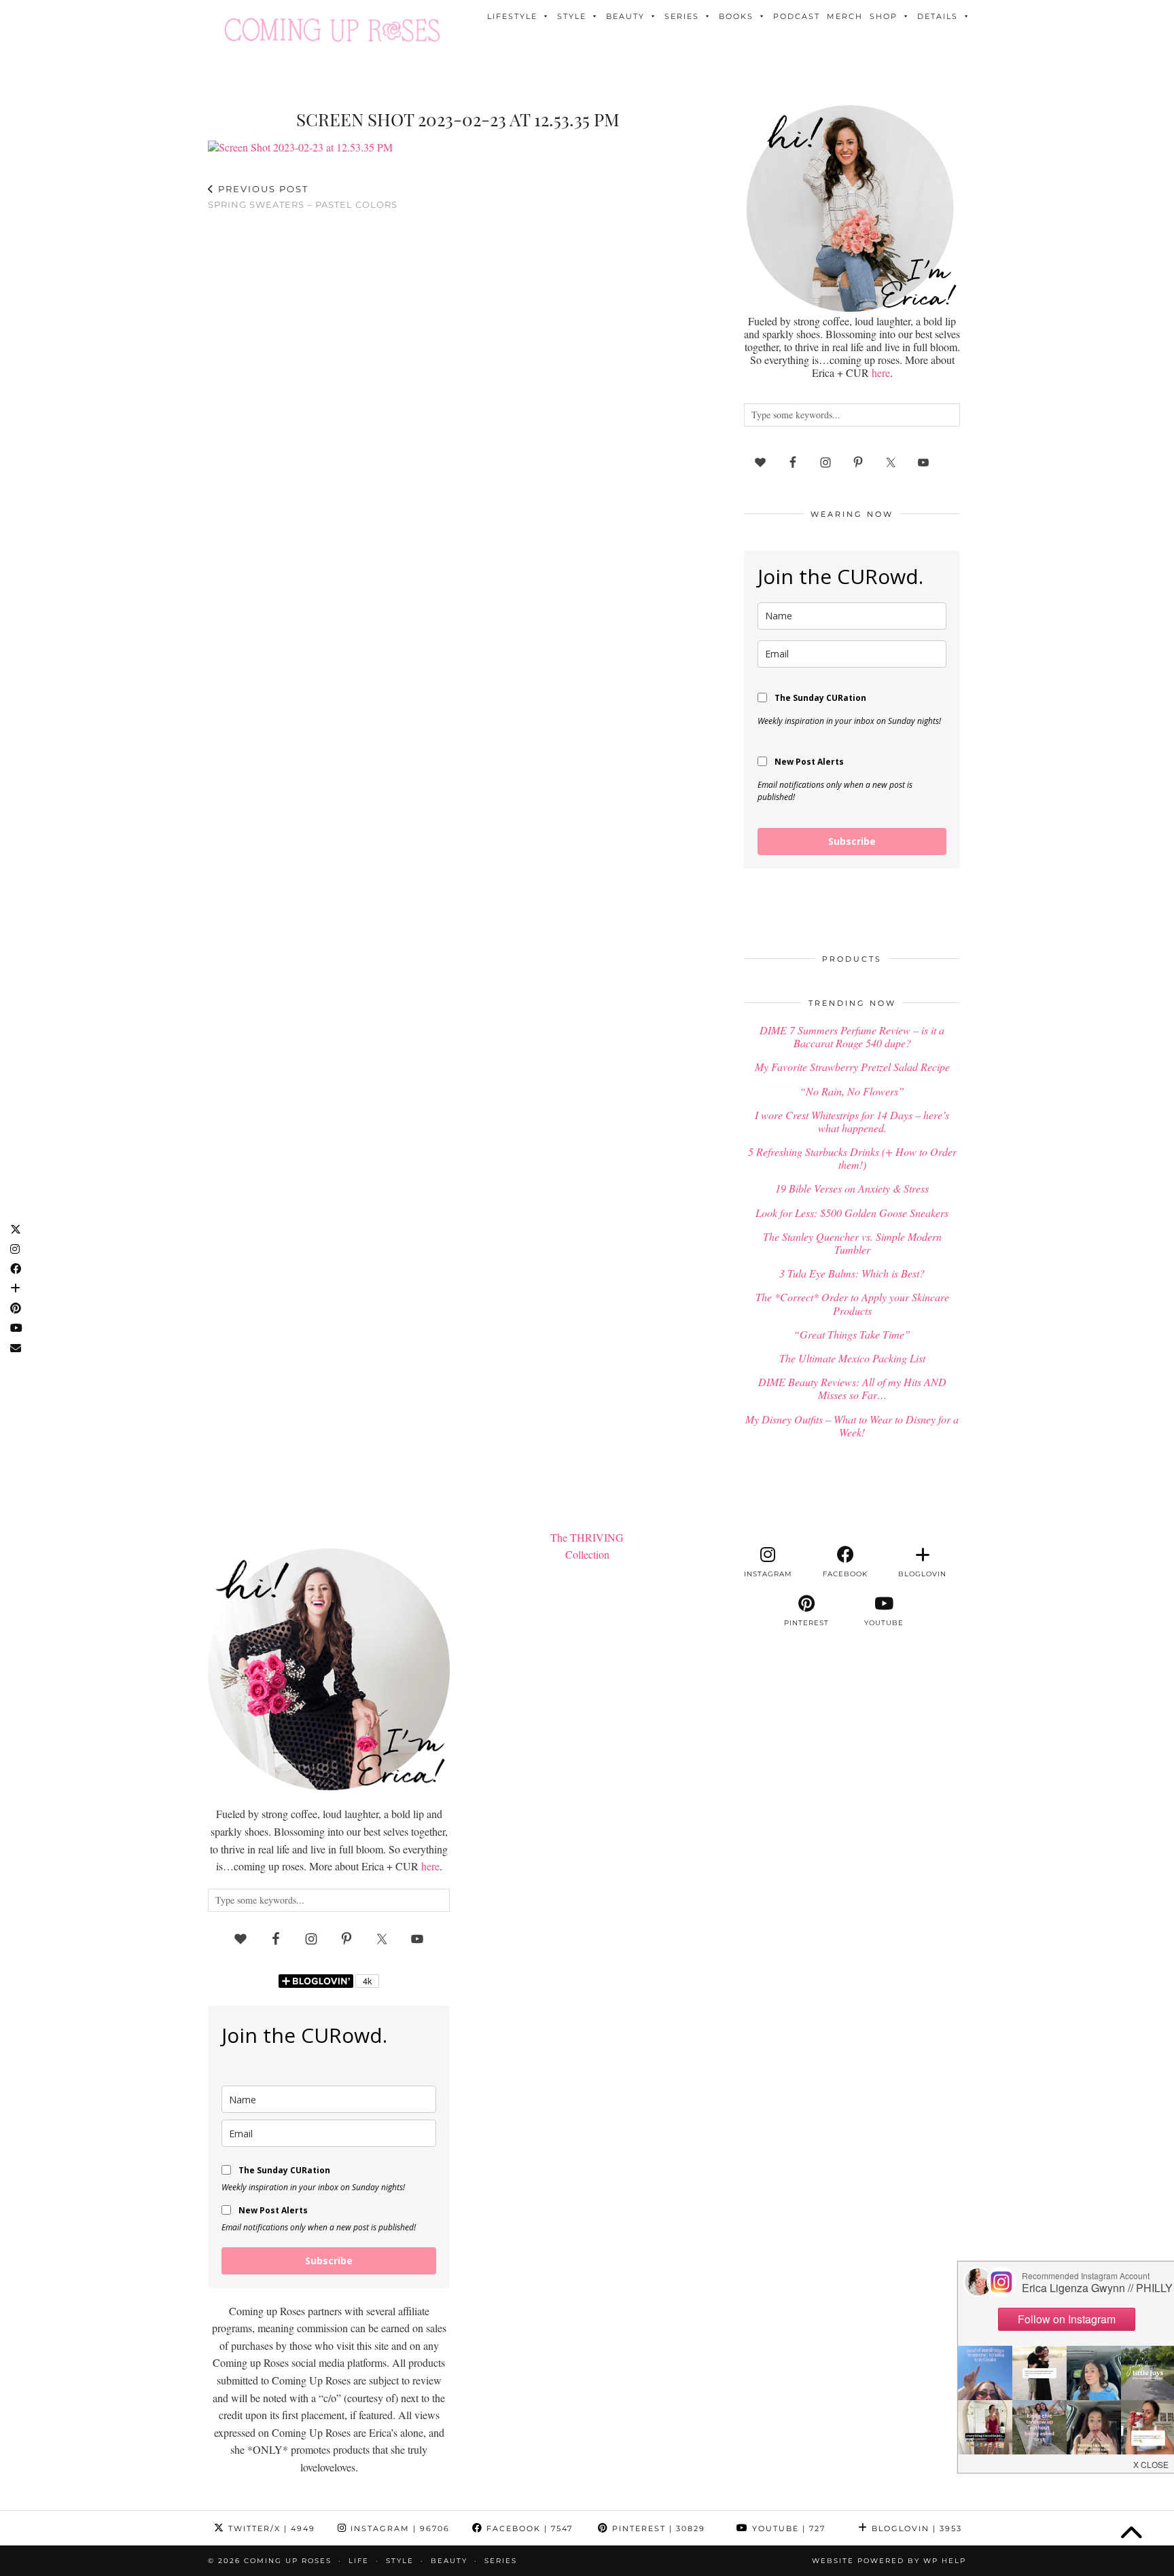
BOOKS (736, 16)
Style (572, 16)
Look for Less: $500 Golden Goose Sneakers (852, 1213)
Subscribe (852, 841)
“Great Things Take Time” (852, 1334)
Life (359, 2561)
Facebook (528, 2528)
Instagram (398, 2528)
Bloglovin (915, 2528)
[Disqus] (458, 398)
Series (682, 16)
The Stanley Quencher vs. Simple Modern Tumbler (852, 1243)
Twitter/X (270, 2528)
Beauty (625, 16)
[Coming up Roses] (332, 30)
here (881, 373)
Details (938, 16)
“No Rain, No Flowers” (852, 1091)
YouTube (787, 2528)
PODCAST (797, 16)
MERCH (845, 16)
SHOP (884, 16)
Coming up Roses (288, 2561)
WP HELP (945, 2561)
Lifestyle (512, 16)
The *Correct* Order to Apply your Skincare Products (852, 1303)
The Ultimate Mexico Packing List (852, 1358)
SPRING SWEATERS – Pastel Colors (303, 197)
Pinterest (657, 2528)
